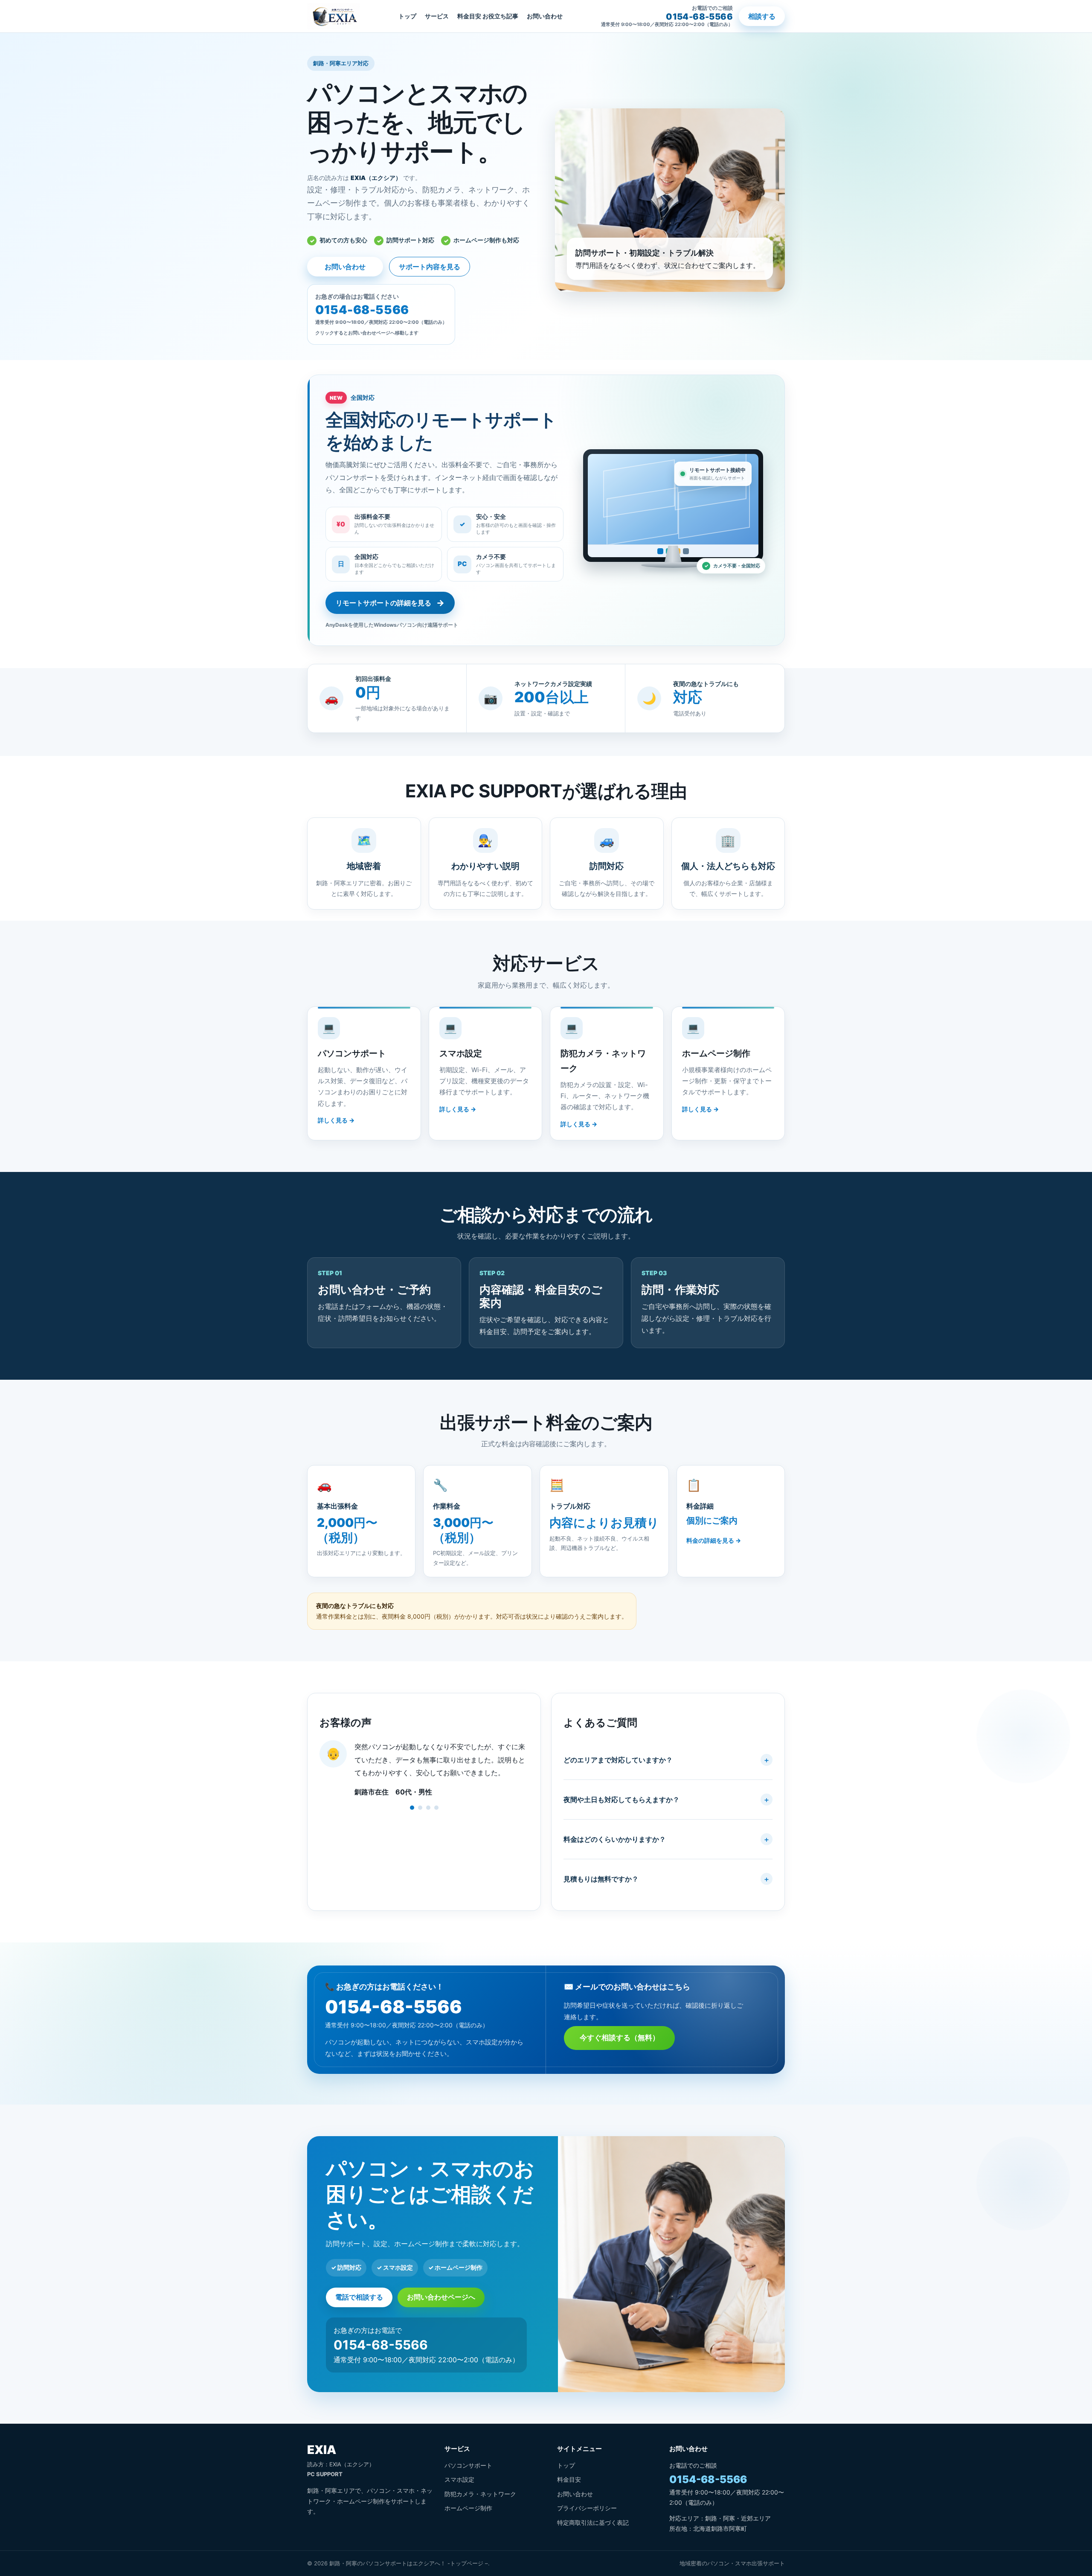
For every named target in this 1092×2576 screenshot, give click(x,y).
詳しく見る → (336, 1120)
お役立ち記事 (500, 16)
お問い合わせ (545, 16)
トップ (407, 16)
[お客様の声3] (428, 1808)
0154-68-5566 (394, 2007)
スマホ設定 (459, 2479)
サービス (437, 16)
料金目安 (469, 16)
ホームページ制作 (468, 2508)
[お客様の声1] (412, 1808)
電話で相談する (359, 2297)
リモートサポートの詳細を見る (390, 603)
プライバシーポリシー (587, 2508)
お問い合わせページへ (441, 2297)
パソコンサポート (468, 2465)
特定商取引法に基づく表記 (593, 2522)
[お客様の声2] (420, 1808)
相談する (762, 16)
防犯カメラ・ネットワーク (480, 2494)
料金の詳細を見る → (714, 1540)
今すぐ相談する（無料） (620, 2038)
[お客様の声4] (436, 1808)
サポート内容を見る (430, 267)
